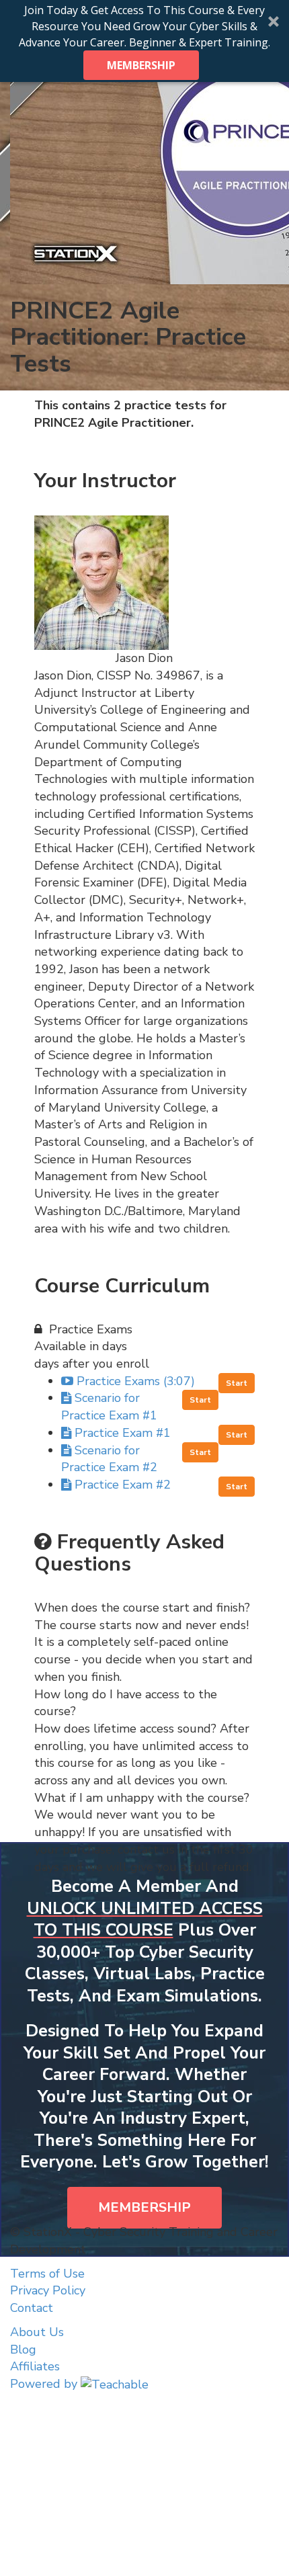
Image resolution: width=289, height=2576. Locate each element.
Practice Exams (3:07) (136, 1381)
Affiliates (35, 2366)
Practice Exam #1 (123, 1433)
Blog (23, 2350)
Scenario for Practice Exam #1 (109, 1407)
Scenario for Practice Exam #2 (109, 1459)
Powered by (45, 2384)
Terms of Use (47, 2274)
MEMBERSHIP (141, 65)
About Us (37, 2332)
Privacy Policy (48, 2290)
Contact (32, 2308)
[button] (144, 41)
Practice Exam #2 (123, 1485)
